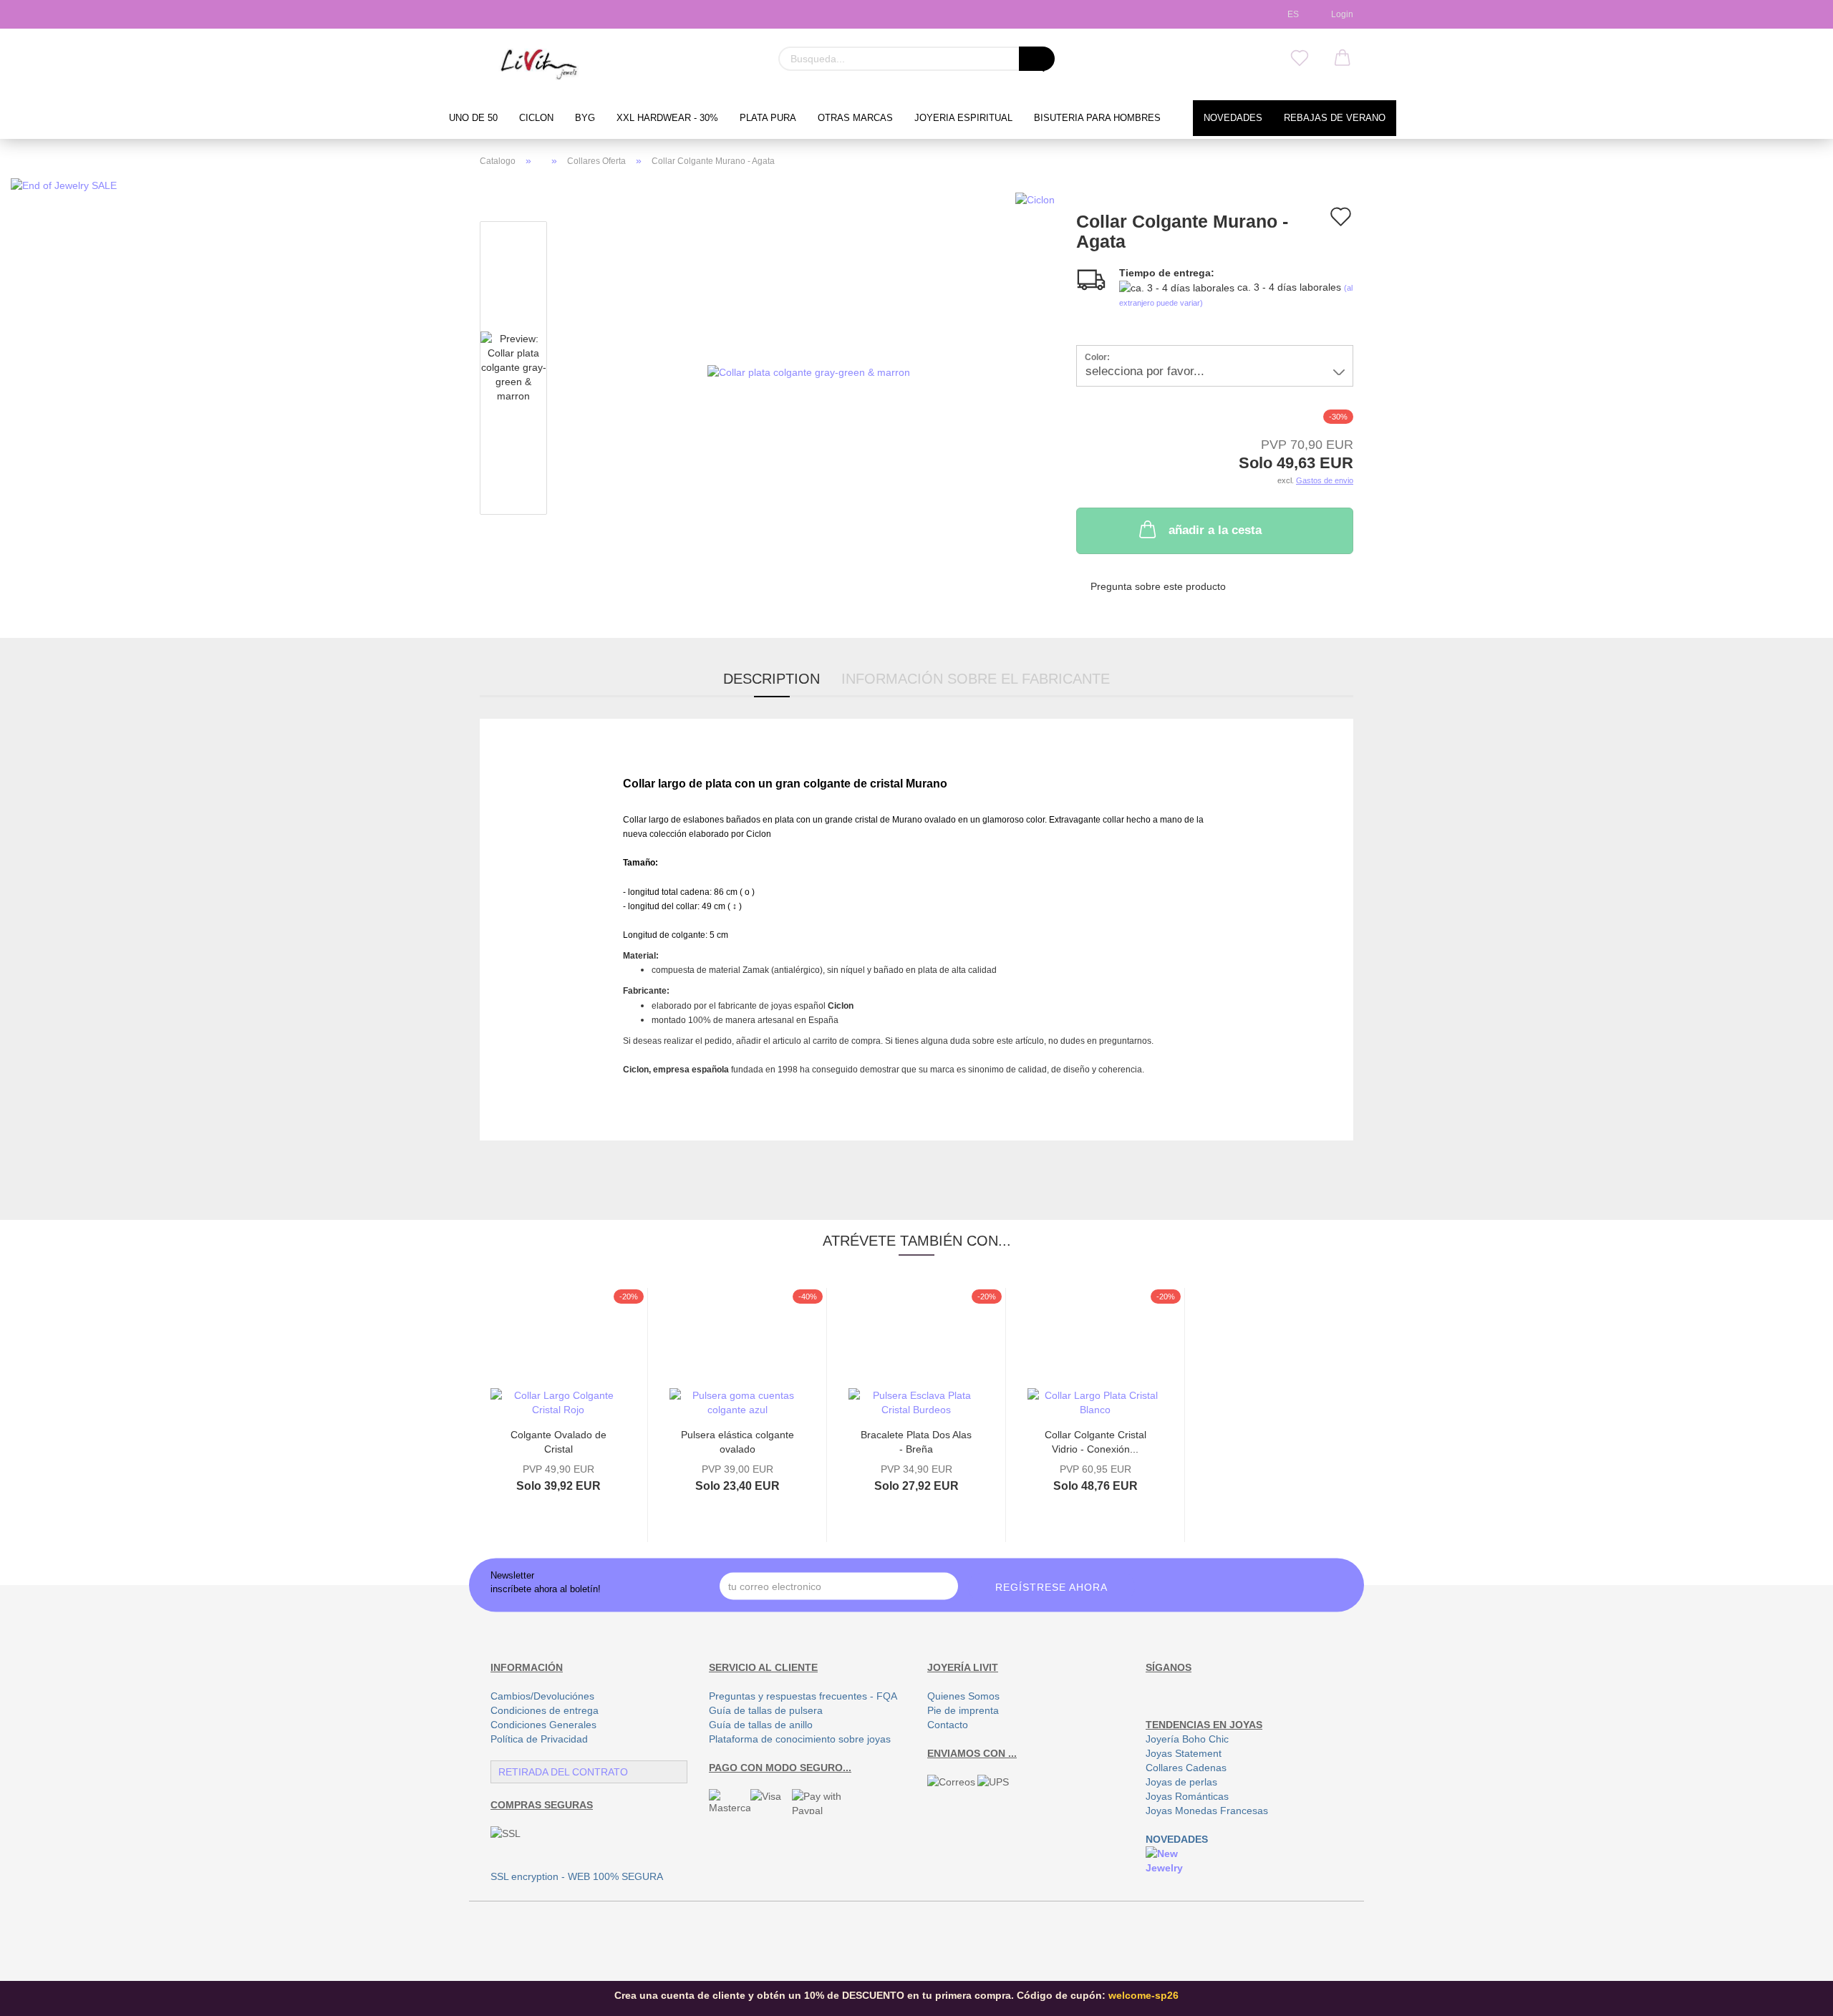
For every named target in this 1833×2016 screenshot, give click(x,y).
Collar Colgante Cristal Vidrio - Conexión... (1096, 1441)
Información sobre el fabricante (976, 679)
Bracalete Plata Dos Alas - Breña (916, 1441)
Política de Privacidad (539, 1739)
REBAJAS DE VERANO (1335, 118)
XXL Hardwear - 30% (667, 118)
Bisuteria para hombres (1097, 118)
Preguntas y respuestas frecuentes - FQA (803, 1696)
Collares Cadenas (1186, 1768)
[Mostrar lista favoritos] (1300, 59)
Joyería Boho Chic (1187, 1739)
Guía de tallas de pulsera (766, 1710)
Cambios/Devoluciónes (542, 1696)
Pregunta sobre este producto (1158, 586)
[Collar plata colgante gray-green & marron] (809, 371)
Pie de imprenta (963, 1710)
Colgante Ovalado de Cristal (558, 1441)
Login (1340, 14)
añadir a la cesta (1215, 530)
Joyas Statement (1184, 1753)
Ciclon (536, 118)
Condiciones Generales (543, 1725)
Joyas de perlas (1181, 1782)
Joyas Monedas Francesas (1207, 1811)
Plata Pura (768, 118)
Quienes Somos (963, 1696)
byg (585, 118)
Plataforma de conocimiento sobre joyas (800, 1739)
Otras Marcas (855, 118)
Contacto (948, 1725)
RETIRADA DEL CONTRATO (563, 1772)
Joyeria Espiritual (963, 118)
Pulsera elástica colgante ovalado (737, 1441)
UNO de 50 (473, 118)
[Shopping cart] (1343, 59)
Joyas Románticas (1187, 1796)
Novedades (1233, 118)
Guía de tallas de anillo (761, 1725)
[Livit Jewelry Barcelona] (540, 64)
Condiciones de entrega (545, 1710)
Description (772, 679)
